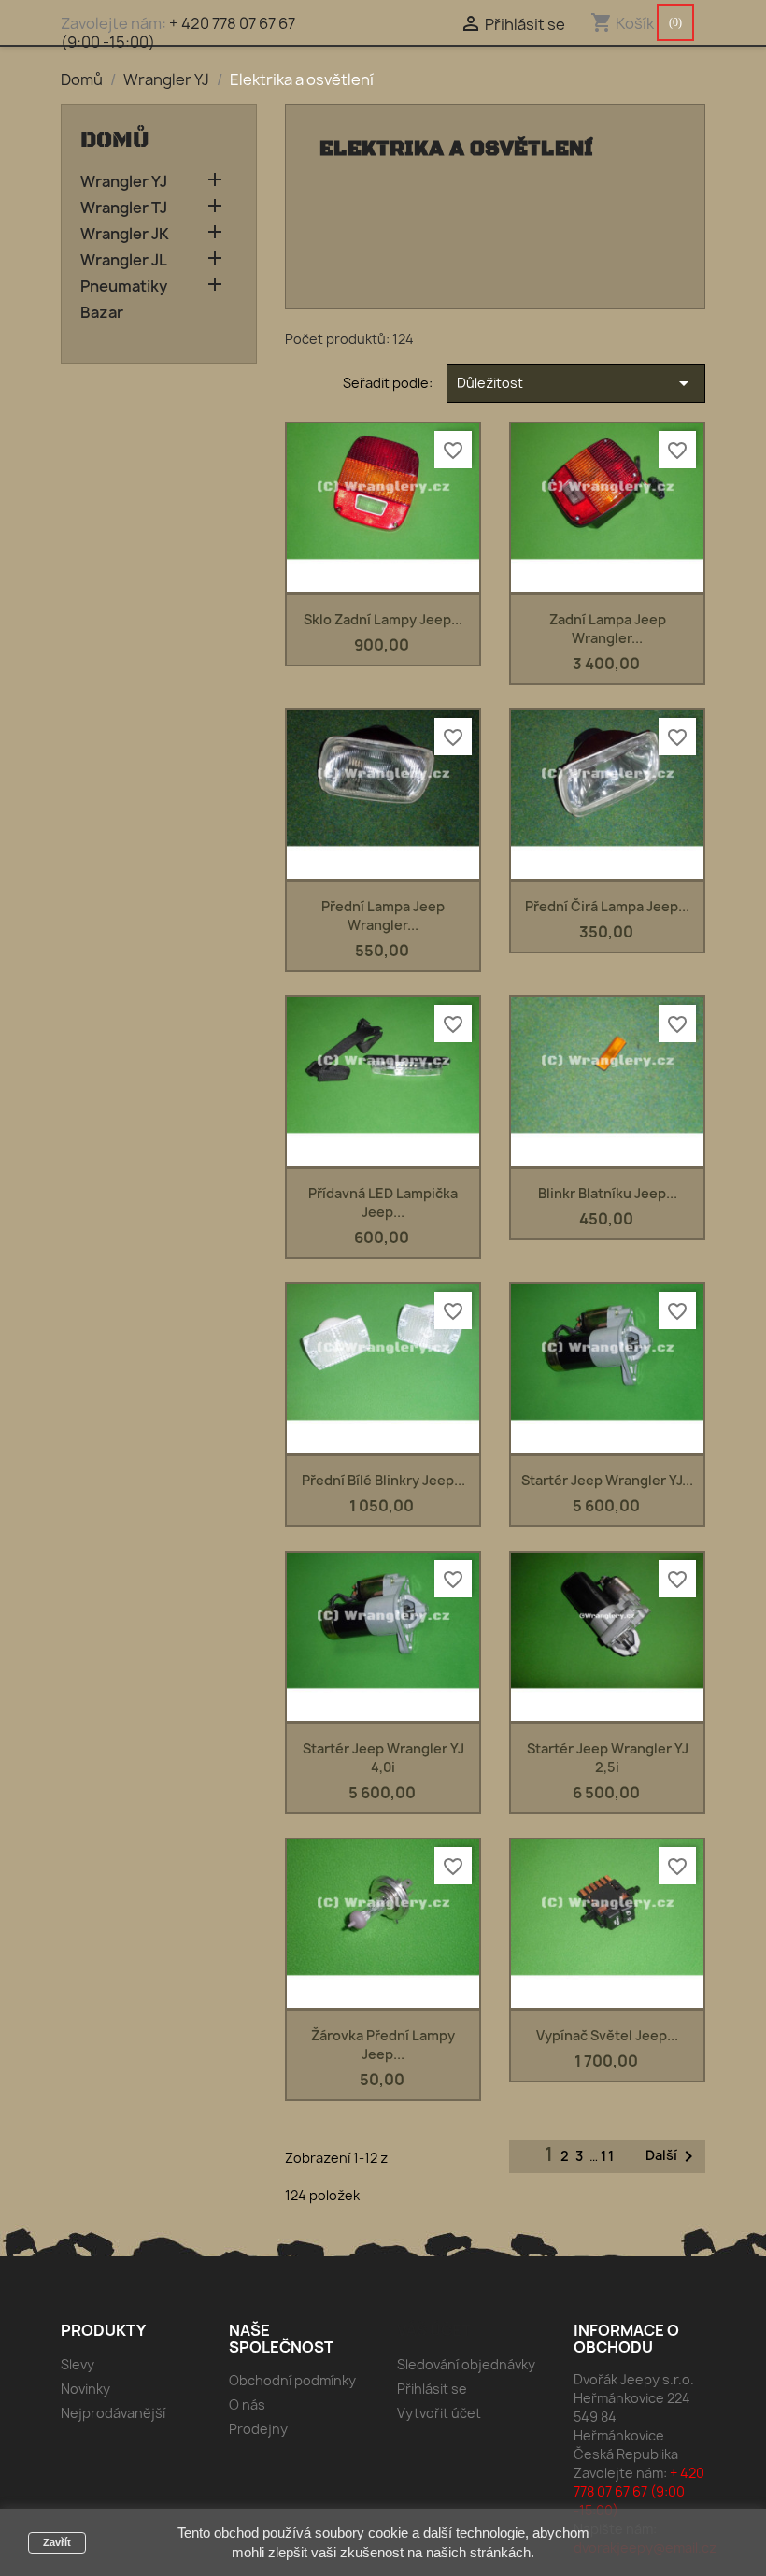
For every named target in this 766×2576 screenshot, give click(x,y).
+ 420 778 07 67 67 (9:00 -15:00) (178, 33)
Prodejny (258, 2429)
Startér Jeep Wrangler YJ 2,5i (608, 1758)
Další (673, 2156)
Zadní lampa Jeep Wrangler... (608, 629)
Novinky (85, 2389)
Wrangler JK (125, 234)
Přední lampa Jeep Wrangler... (383, 916)
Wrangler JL (124, 260)
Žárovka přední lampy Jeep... (383, 2045)
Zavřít (57, 2542)
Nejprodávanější (113, 2413)
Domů (115, 140)
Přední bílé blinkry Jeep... (383, 1480)
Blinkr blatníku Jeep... (608, 1193)
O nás (247, 2404)
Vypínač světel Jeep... (607, 2035)
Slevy (78, 2364)
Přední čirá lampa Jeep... (607, 906)
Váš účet (434, 2330)
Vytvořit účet (439, 2413)
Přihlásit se (432, 2389)
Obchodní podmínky (292, 2380)
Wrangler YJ (124, 182)
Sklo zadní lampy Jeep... (383, 619)
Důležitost (576, 383)
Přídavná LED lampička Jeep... (383, 1202)
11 (608, 2156)
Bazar (102, 313)
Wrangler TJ (124, 208)
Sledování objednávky (466, 2364)
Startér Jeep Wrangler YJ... (607, 1480)
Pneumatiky (124, 286)
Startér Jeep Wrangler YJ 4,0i (383, 1758)
